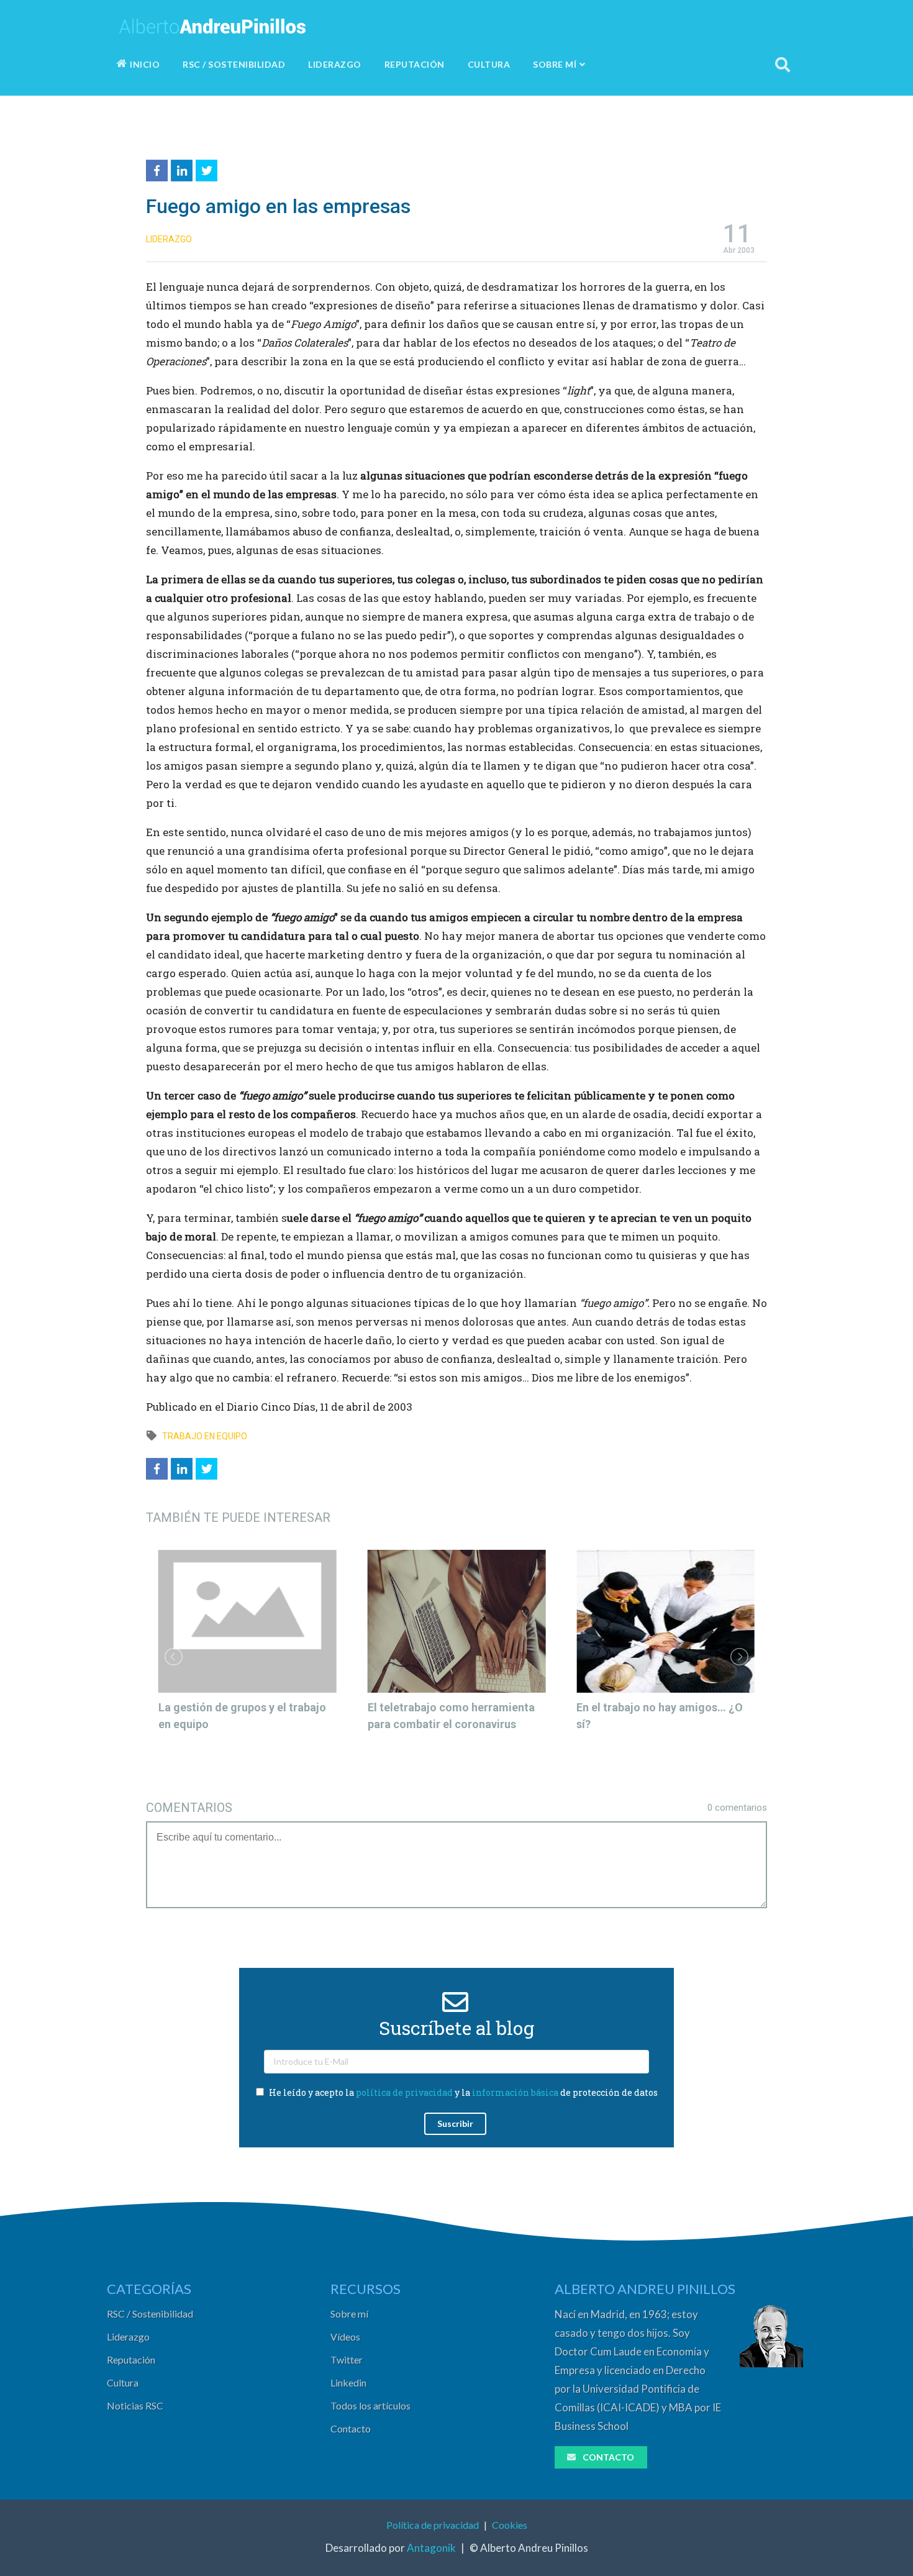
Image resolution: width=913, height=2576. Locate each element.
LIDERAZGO (335, 64)
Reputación (131, 2360)
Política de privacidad (433, 2525)
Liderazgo (128, 2337)
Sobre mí (349, 2314)
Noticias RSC (135, 2405)
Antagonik (431, 2548)
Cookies (510, 2525)
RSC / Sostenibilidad (150, 2314)
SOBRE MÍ (555, 64)
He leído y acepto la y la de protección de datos (462, 2092)
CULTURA (489, 64)
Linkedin (348, 2383)
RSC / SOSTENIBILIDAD (234, 64)
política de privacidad (404, 2092)
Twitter (347, 2360)
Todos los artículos (370, 2405)
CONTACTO (608, 2457)
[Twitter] (208, 169)
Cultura (123, 2383)
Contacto (351, 2428)
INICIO (145, 64)
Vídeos (345, 2337)
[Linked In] (183, 169)
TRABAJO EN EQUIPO (205, 1436)
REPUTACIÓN (415, 64)
